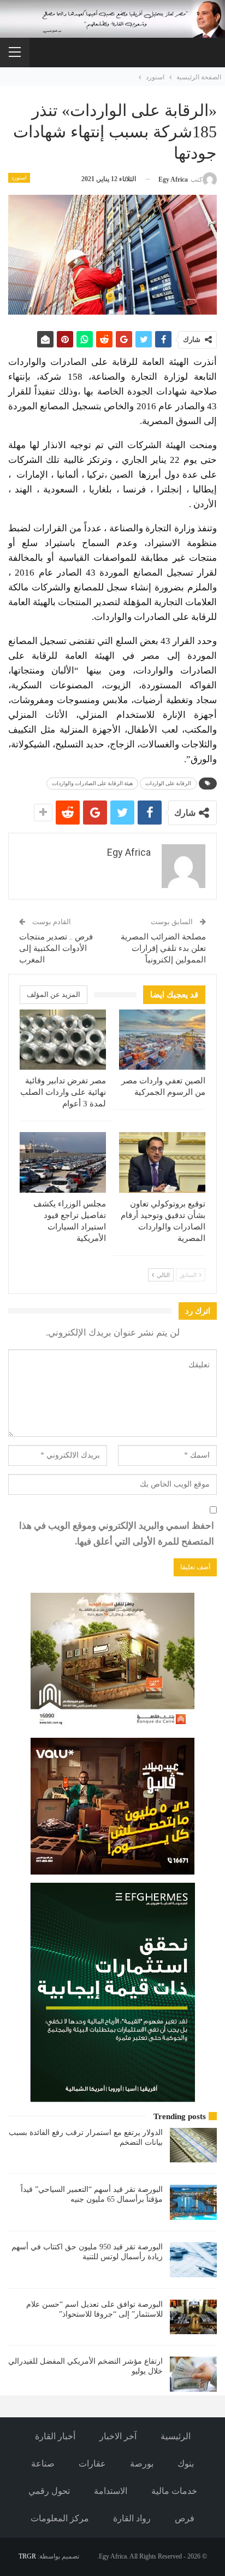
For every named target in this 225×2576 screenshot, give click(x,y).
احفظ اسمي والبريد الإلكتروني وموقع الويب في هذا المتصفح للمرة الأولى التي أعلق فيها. (117, 1534)
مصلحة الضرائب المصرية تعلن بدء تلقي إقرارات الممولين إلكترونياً (163, 948)
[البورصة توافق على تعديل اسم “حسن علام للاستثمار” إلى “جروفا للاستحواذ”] (193, 2317)
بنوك (186, 2464)
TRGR (27, 2556)
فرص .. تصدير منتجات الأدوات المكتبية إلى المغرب (56, 948)
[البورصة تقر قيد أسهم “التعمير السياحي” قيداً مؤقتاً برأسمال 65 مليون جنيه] (193, 2202)
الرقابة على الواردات (168, 783)
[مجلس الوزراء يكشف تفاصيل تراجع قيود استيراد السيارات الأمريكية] (63, 1162)
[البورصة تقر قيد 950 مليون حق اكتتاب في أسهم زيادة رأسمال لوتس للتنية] (193, 2260)
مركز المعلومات (60, 2518)
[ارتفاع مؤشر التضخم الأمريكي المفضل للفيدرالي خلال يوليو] (193, 2374)
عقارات (92, 2464)
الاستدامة (111, 2491)
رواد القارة (132, 2518)
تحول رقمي (49, 2491)
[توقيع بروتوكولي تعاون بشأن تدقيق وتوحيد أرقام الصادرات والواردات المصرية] (162, 1162)
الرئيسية (176, 2436)
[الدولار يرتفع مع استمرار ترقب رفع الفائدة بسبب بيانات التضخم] (193, 2145)
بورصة (142, 2464)
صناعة (43, 2464)
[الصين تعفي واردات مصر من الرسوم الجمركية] (162, 1040)
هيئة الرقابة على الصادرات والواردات (92, 783)
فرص (185, 2518)
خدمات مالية (174, 2491)
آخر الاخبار (118, 2436)
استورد (19, 178)
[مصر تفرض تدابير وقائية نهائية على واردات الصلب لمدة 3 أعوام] (63, 1040)
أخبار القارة (55, 2436)
